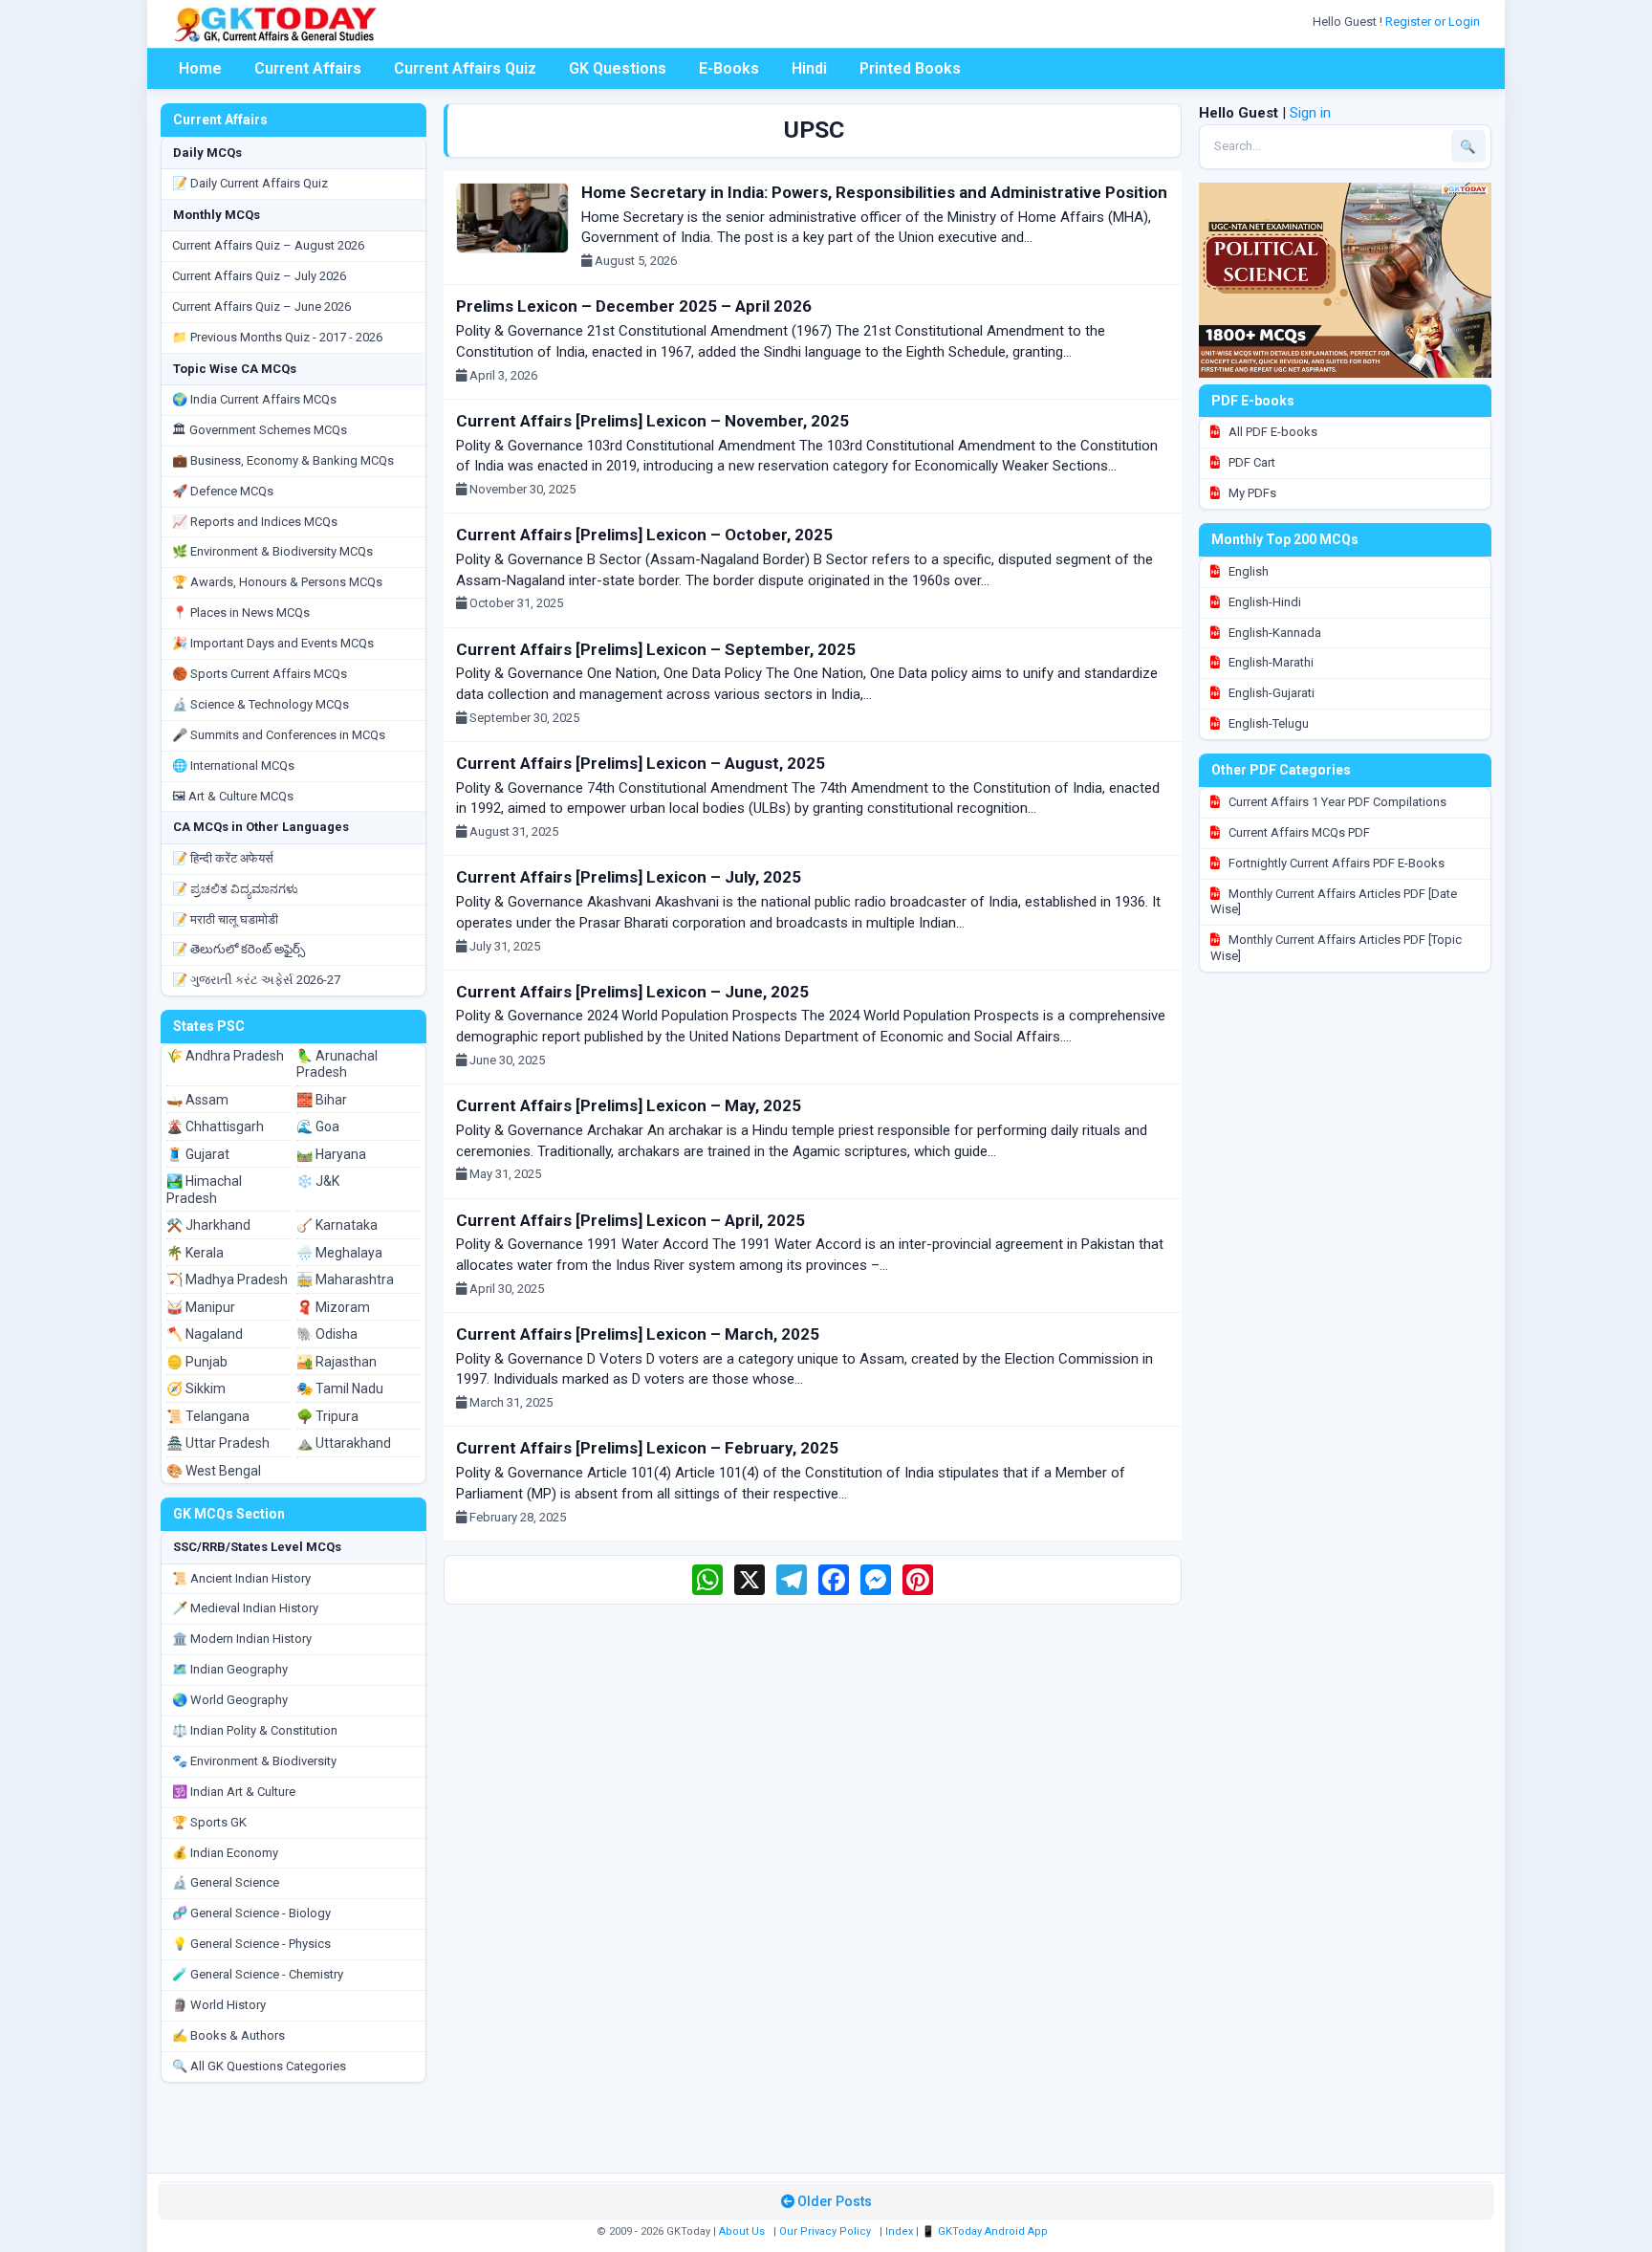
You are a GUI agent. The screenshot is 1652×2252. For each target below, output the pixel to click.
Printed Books (910, 68)
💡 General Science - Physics (251, 1944)
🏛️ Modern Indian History (242, 1639)
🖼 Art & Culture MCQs (233, 796)
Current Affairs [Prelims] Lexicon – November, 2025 (652, 421)
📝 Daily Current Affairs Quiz (250, 183)
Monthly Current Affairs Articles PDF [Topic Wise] (1336, 948)
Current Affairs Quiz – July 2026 (259, 276)
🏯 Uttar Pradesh (218, 1443)
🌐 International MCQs (233, 765)
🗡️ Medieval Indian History (245, 1608)
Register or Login (1434, 22)
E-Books (729, 68)
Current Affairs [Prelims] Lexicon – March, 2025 (638, 1334)
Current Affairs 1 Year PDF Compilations (1336, 802)
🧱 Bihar (322, 1100)
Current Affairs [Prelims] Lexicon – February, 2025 (647, 1448)
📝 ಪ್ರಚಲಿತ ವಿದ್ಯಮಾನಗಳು (235, 889)
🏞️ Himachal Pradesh (204, 1190)
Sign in (1310, 113)
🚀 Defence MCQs (223, 491)
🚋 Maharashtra (345, 1279)
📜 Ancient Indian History (241, 1578)
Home (200, 68)
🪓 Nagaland (205, 1334)
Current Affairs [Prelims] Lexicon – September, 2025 (656, 649)
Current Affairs (308, 68)
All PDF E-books (1272, 432)
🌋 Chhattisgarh (215, 1126)
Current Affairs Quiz (465, 68)
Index (899, 2231)
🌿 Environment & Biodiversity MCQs (272, 551)
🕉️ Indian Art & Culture (234, 1792)
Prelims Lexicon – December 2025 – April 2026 (634, 306)
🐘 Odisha (327, 1334)
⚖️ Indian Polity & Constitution (255, 1730)
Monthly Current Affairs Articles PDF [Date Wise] (1334, 902)
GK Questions (618, 68)
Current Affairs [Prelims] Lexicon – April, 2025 (630, 1220)
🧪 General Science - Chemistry (258, 1974)
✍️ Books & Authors (228, 2035)
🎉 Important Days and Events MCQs (273, 643)
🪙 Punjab (197, 1362)
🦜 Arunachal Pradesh (337, 1064)
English (1247, 571)
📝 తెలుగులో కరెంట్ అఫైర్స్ (239, 949)
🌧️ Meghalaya (339, 1253)
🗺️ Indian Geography (230, 1669)
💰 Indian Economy (225, 1853)
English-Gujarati (1270, 693)
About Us (742, 2231)
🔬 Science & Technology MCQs (261, 704)
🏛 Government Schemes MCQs (260, 430)
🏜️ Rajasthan (337, 1362)
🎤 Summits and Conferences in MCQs (279, 735)
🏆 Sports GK (209, 1822)
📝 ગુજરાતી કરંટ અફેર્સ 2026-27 (256, 980)
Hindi (809, 68)
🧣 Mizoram (333, 1307)
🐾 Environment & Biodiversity (254, 1761)
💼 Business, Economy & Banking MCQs (283, 460)
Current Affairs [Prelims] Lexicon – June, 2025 (632, 992)
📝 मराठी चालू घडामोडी (225, 919)
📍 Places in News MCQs (241, 612)
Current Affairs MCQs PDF (1298, 832)
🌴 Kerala (195, 1253)
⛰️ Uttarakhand (344, 1443)
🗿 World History (219, 2005)
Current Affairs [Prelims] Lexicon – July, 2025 (629, 877)
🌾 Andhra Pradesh (225, 1056)
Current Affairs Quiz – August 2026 (268, 245)
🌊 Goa (318, 1126)
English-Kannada (1273, 633)
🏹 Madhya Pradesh (227, 1279)
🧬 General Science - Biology (251, 1913)
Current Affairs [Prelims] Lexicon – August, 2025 (641, 763)
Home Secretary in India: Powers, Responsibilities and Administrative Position (874, 192)
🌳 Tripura (327, 1416)
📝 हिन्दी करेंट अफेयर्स (223, 858)
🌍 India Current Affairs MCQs (254, 399)
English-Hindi (1263, 602)
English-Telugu (1267, 723)
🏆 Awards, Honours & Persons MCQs (277, 582)
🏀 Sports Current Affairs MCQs (260, 674)
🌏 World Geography (230, 1700)
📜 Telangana (208, 1416)
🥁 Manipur (201, 1307)
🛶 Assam (197, 1100)
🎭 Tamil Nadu (340, 1388)
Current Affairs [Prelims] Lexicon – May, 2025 (629, 1105)
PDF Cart (1250, 462)
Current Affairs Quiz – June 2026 (261, 306)
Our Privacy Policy (825, 2231)
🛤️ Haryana (331, 1154)
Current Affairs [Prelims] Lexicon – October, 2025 (644, 535)
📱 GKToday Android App (986, 2231)
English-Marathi (1270, 662)
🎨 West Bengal (214, 1471)
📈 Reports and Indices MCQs (255, 522)
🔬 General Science (226, 1882)
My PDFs (1251, 493)
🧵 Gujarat (198, 1154)
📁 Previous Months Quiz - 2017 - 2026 (277, 337)
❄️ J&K (318, 1181)
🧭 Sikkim (196, 1388)
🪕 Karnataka (337, 1225)
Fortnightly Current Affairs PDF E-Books (1335, 863)
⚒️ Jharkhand (208, 1225)
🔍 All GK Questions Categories (259, 2066)
